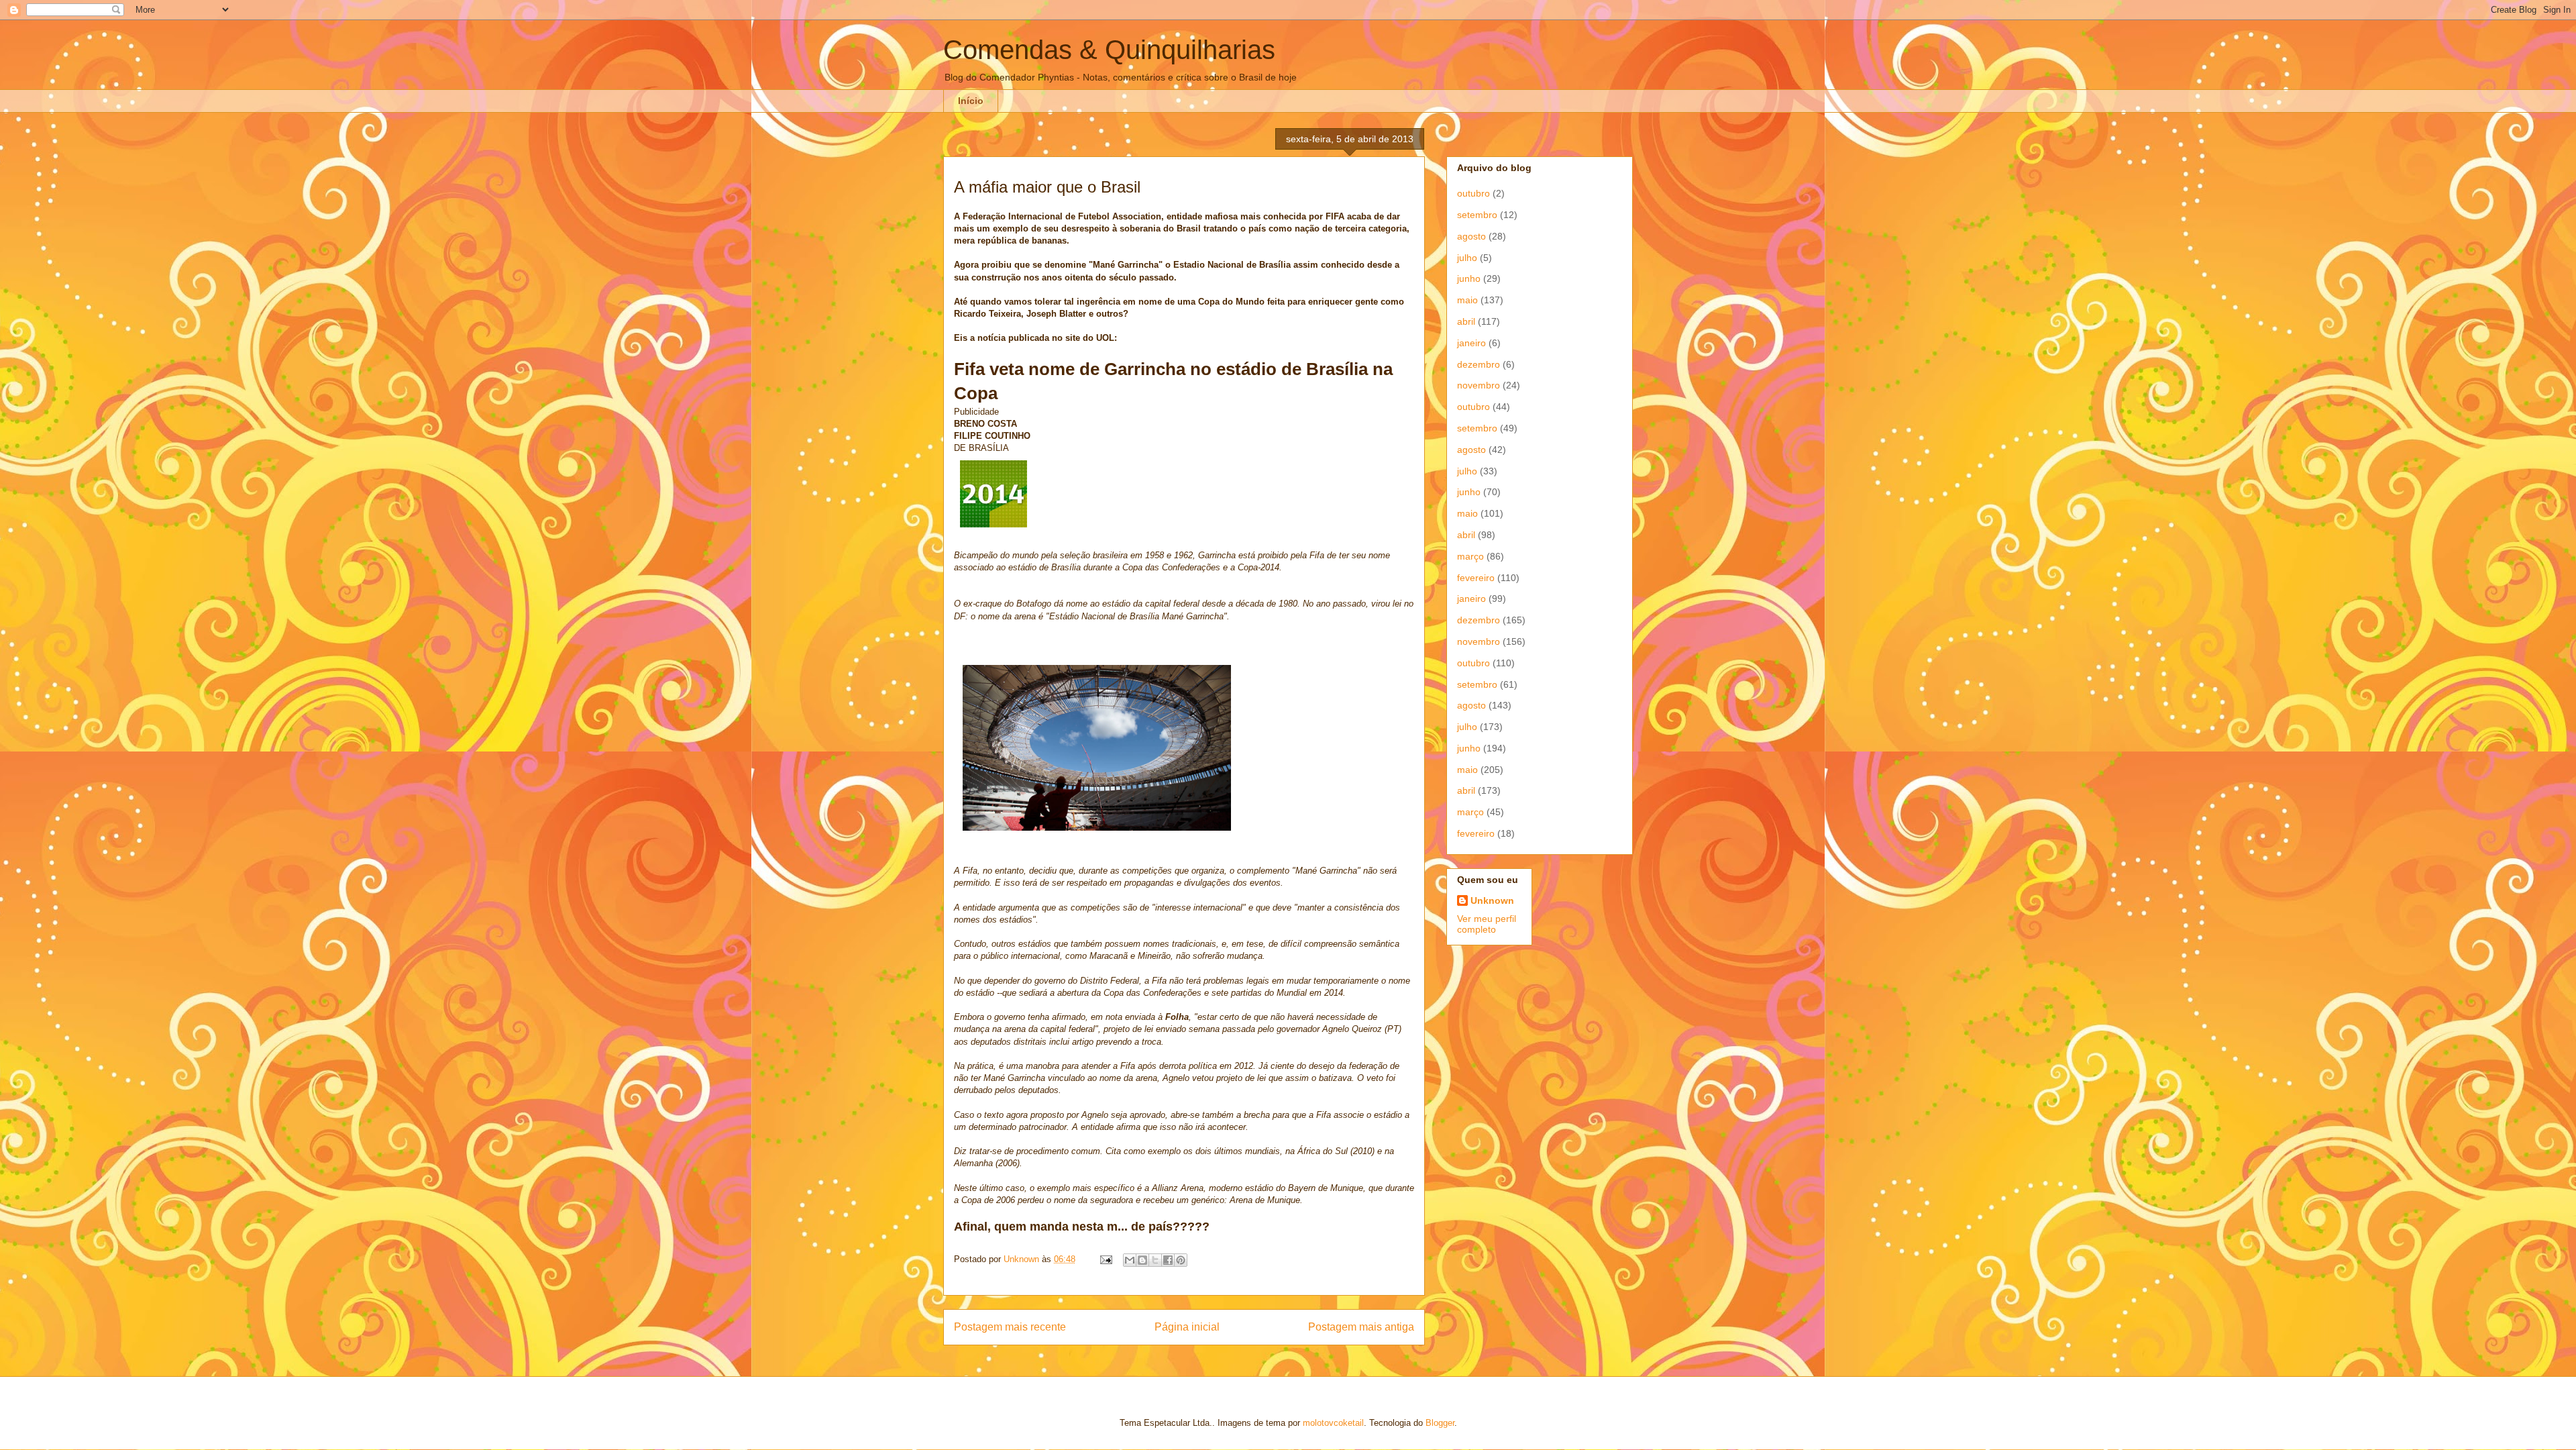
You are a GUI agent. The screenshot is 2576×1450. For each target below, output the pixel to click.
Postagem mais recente (1010, 1327)
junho (1469, 278)
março (1470, 556)
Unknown (1492, 900)
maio (1467, 300)
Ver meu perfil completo (1487, 924)
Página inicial (1187, 1327)
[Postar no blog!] (1142, 1260)
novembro (1479, 385)
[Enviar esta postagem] (1105, 1259)
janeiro (1471, 343)
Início (971, 101)
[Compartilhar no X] (1155, 1260)
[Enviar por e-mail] (1130, 1260)
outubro (1473, 193)
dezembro (1479, 364)
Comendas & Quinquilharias (1109, 50)
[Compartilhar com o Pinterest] (1181, 1260)
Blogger (1440, 1423)
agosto (1471, 236)
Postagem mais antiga (1361, 1327)
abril (1466, 321)
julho (1467, 258)
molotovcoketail (1333, 1423)
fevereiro (1476, 578)
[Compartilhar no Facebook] (1168, 1260)
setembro (1477, 215)
